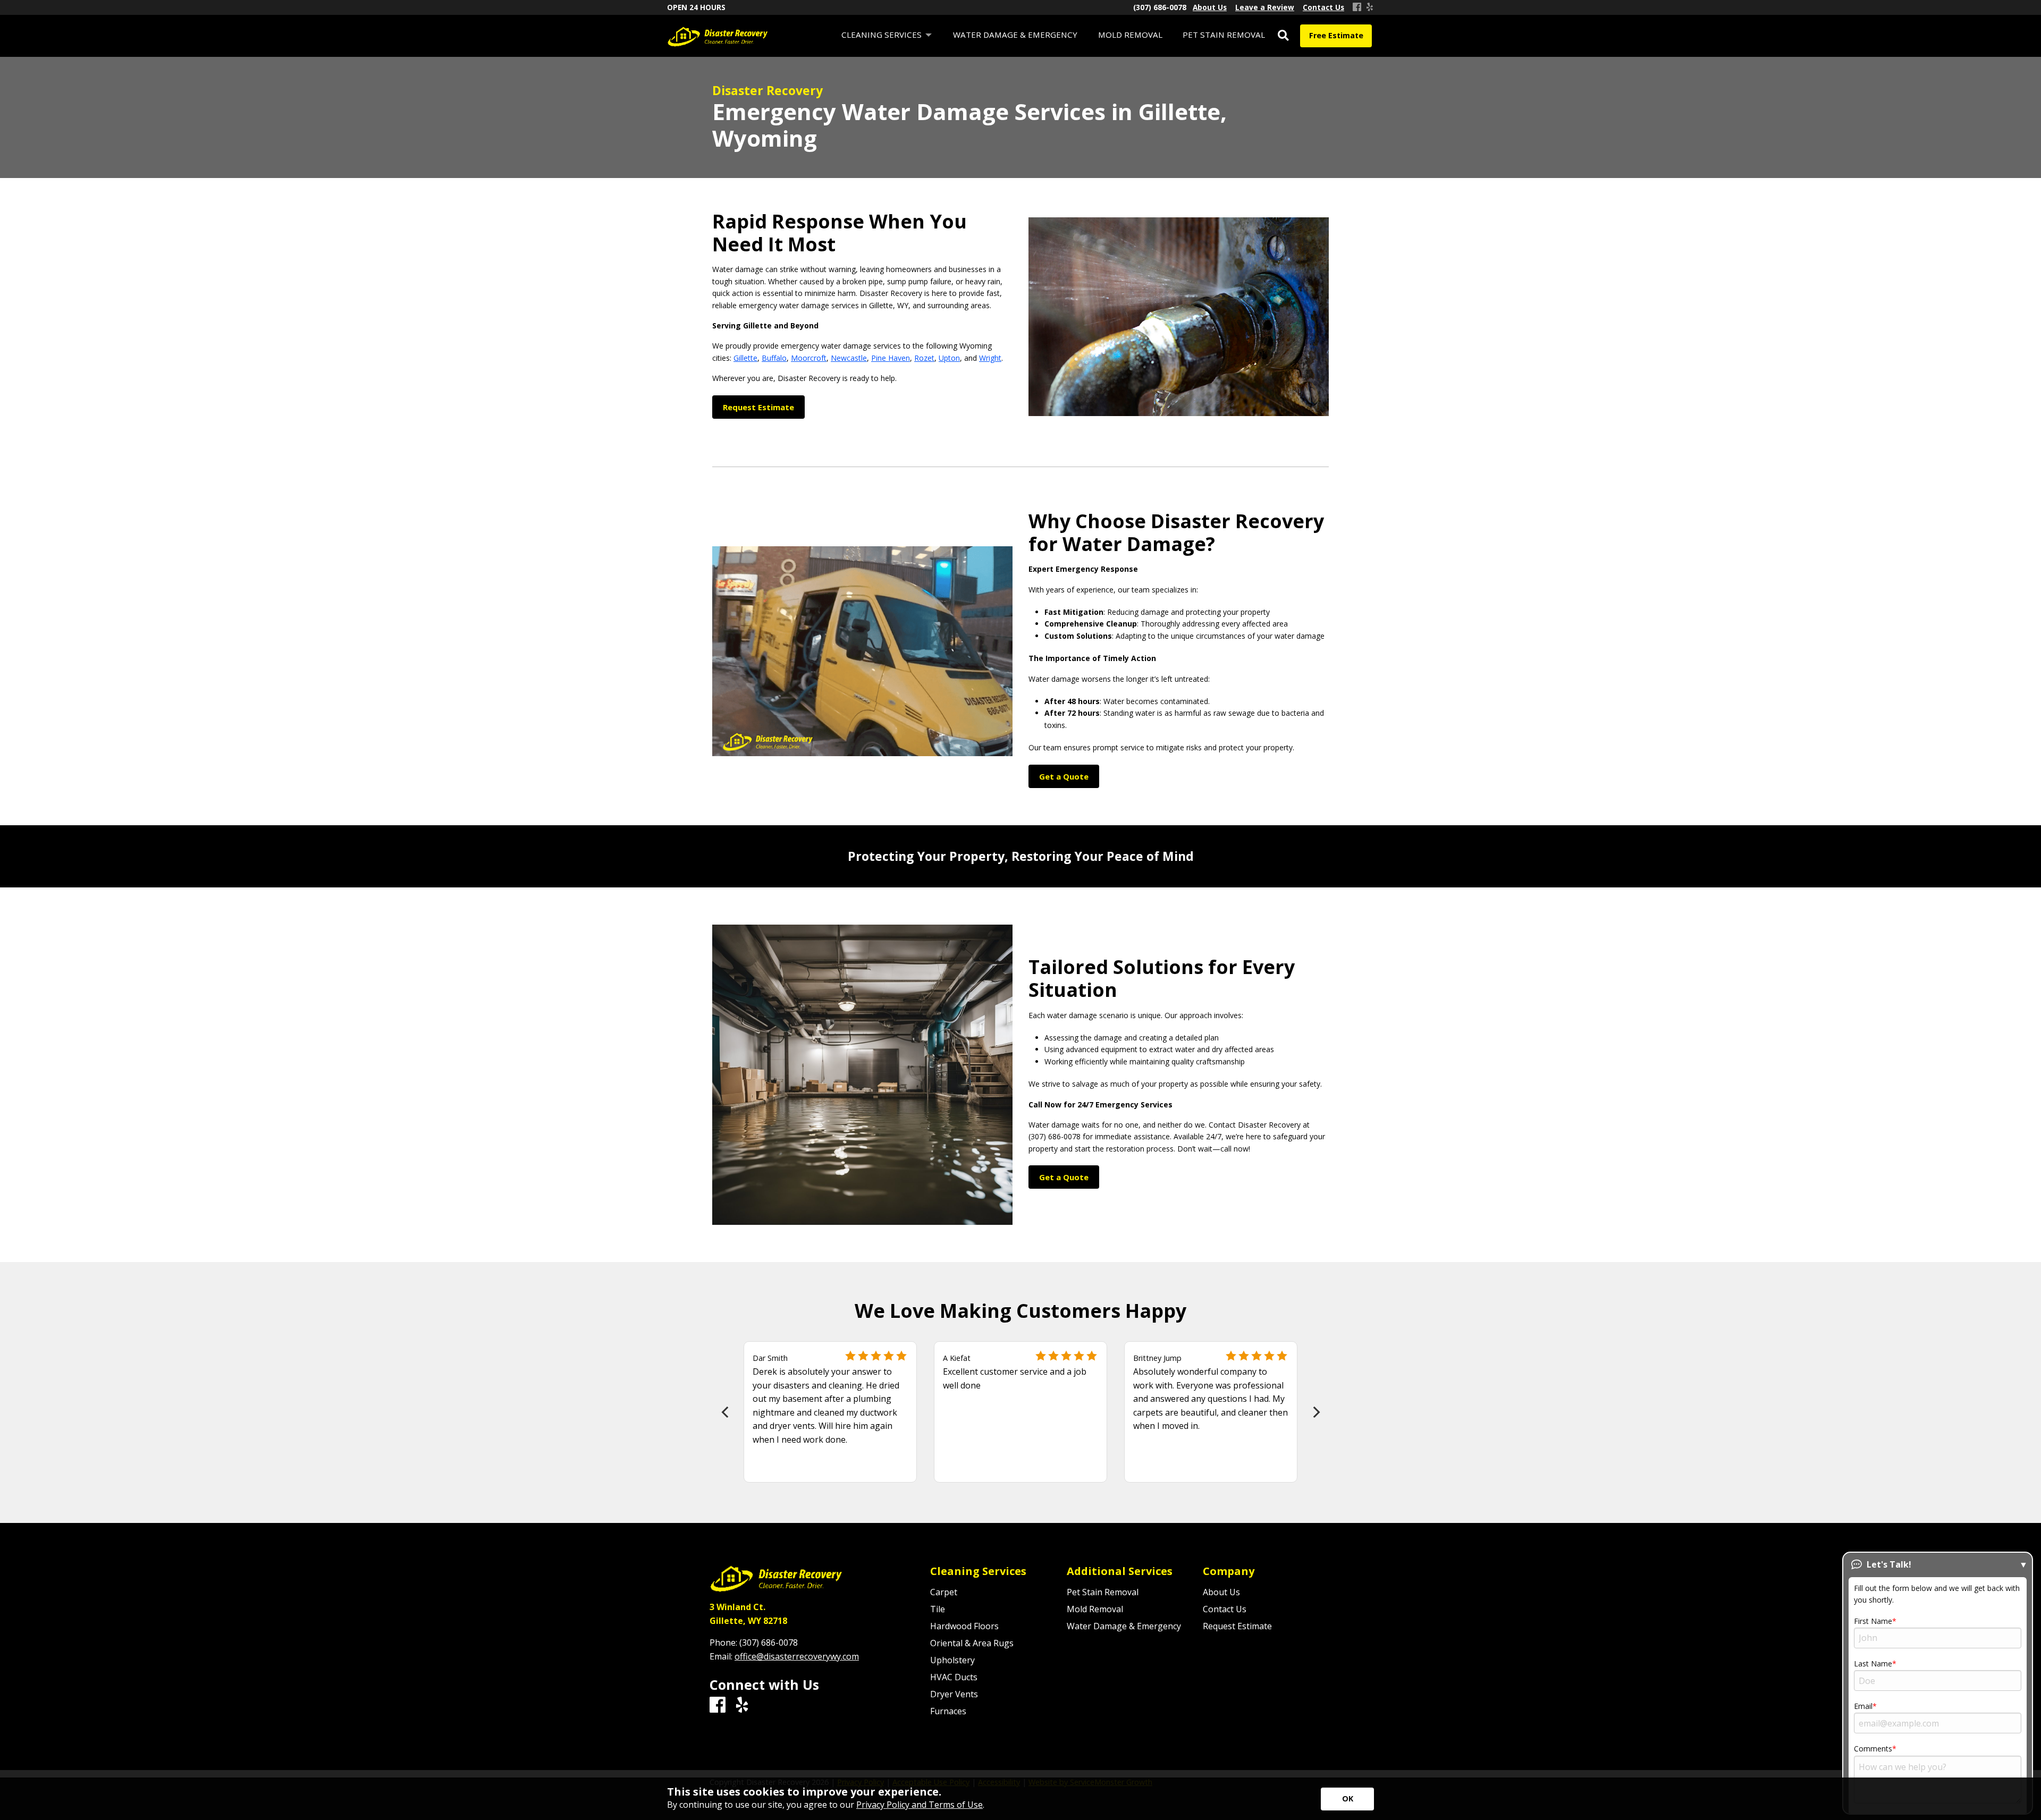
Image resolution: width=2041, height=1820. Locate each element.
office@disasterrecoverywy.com (797, 1656)
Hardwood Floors (964, 1626)
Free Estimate (1336, 35)
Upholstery (952, 1660)
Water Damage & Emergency (1124, 1626)
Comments (1873, 1749)
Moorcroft (809, 358)
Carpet (944, 1592)
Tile (938, 1609)
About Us (1221, 1592)
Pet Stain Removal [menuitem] (1224, 35)
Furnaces (948, 1711)
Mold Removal (1095, 1609)
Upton (949, 358)
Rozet (924, 358)
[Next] (1315, 1412)
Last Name (1873, 1664)
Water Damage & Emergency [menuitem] (1015, 35)
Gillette (745, 358)
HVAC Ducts (954, 1677)
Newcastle (849, 358)
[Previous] (726, 1412)
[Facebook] (1357, 7)
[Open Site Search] (1283, 36)
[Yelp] (1370, 7)
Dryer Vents (954, 1694)
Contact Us (1225, 1609)
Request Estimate (1237, 1626)
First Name (1873, 1621)
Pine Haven (891, 358)
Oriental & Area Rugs (972, 1643)
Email (1863, 1706)
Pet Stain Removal (1103, 1592)
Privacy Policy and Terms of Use (920, 1805)
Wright (990, 358)
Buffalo (774, 358)
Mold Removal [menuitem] (1130, 35)
